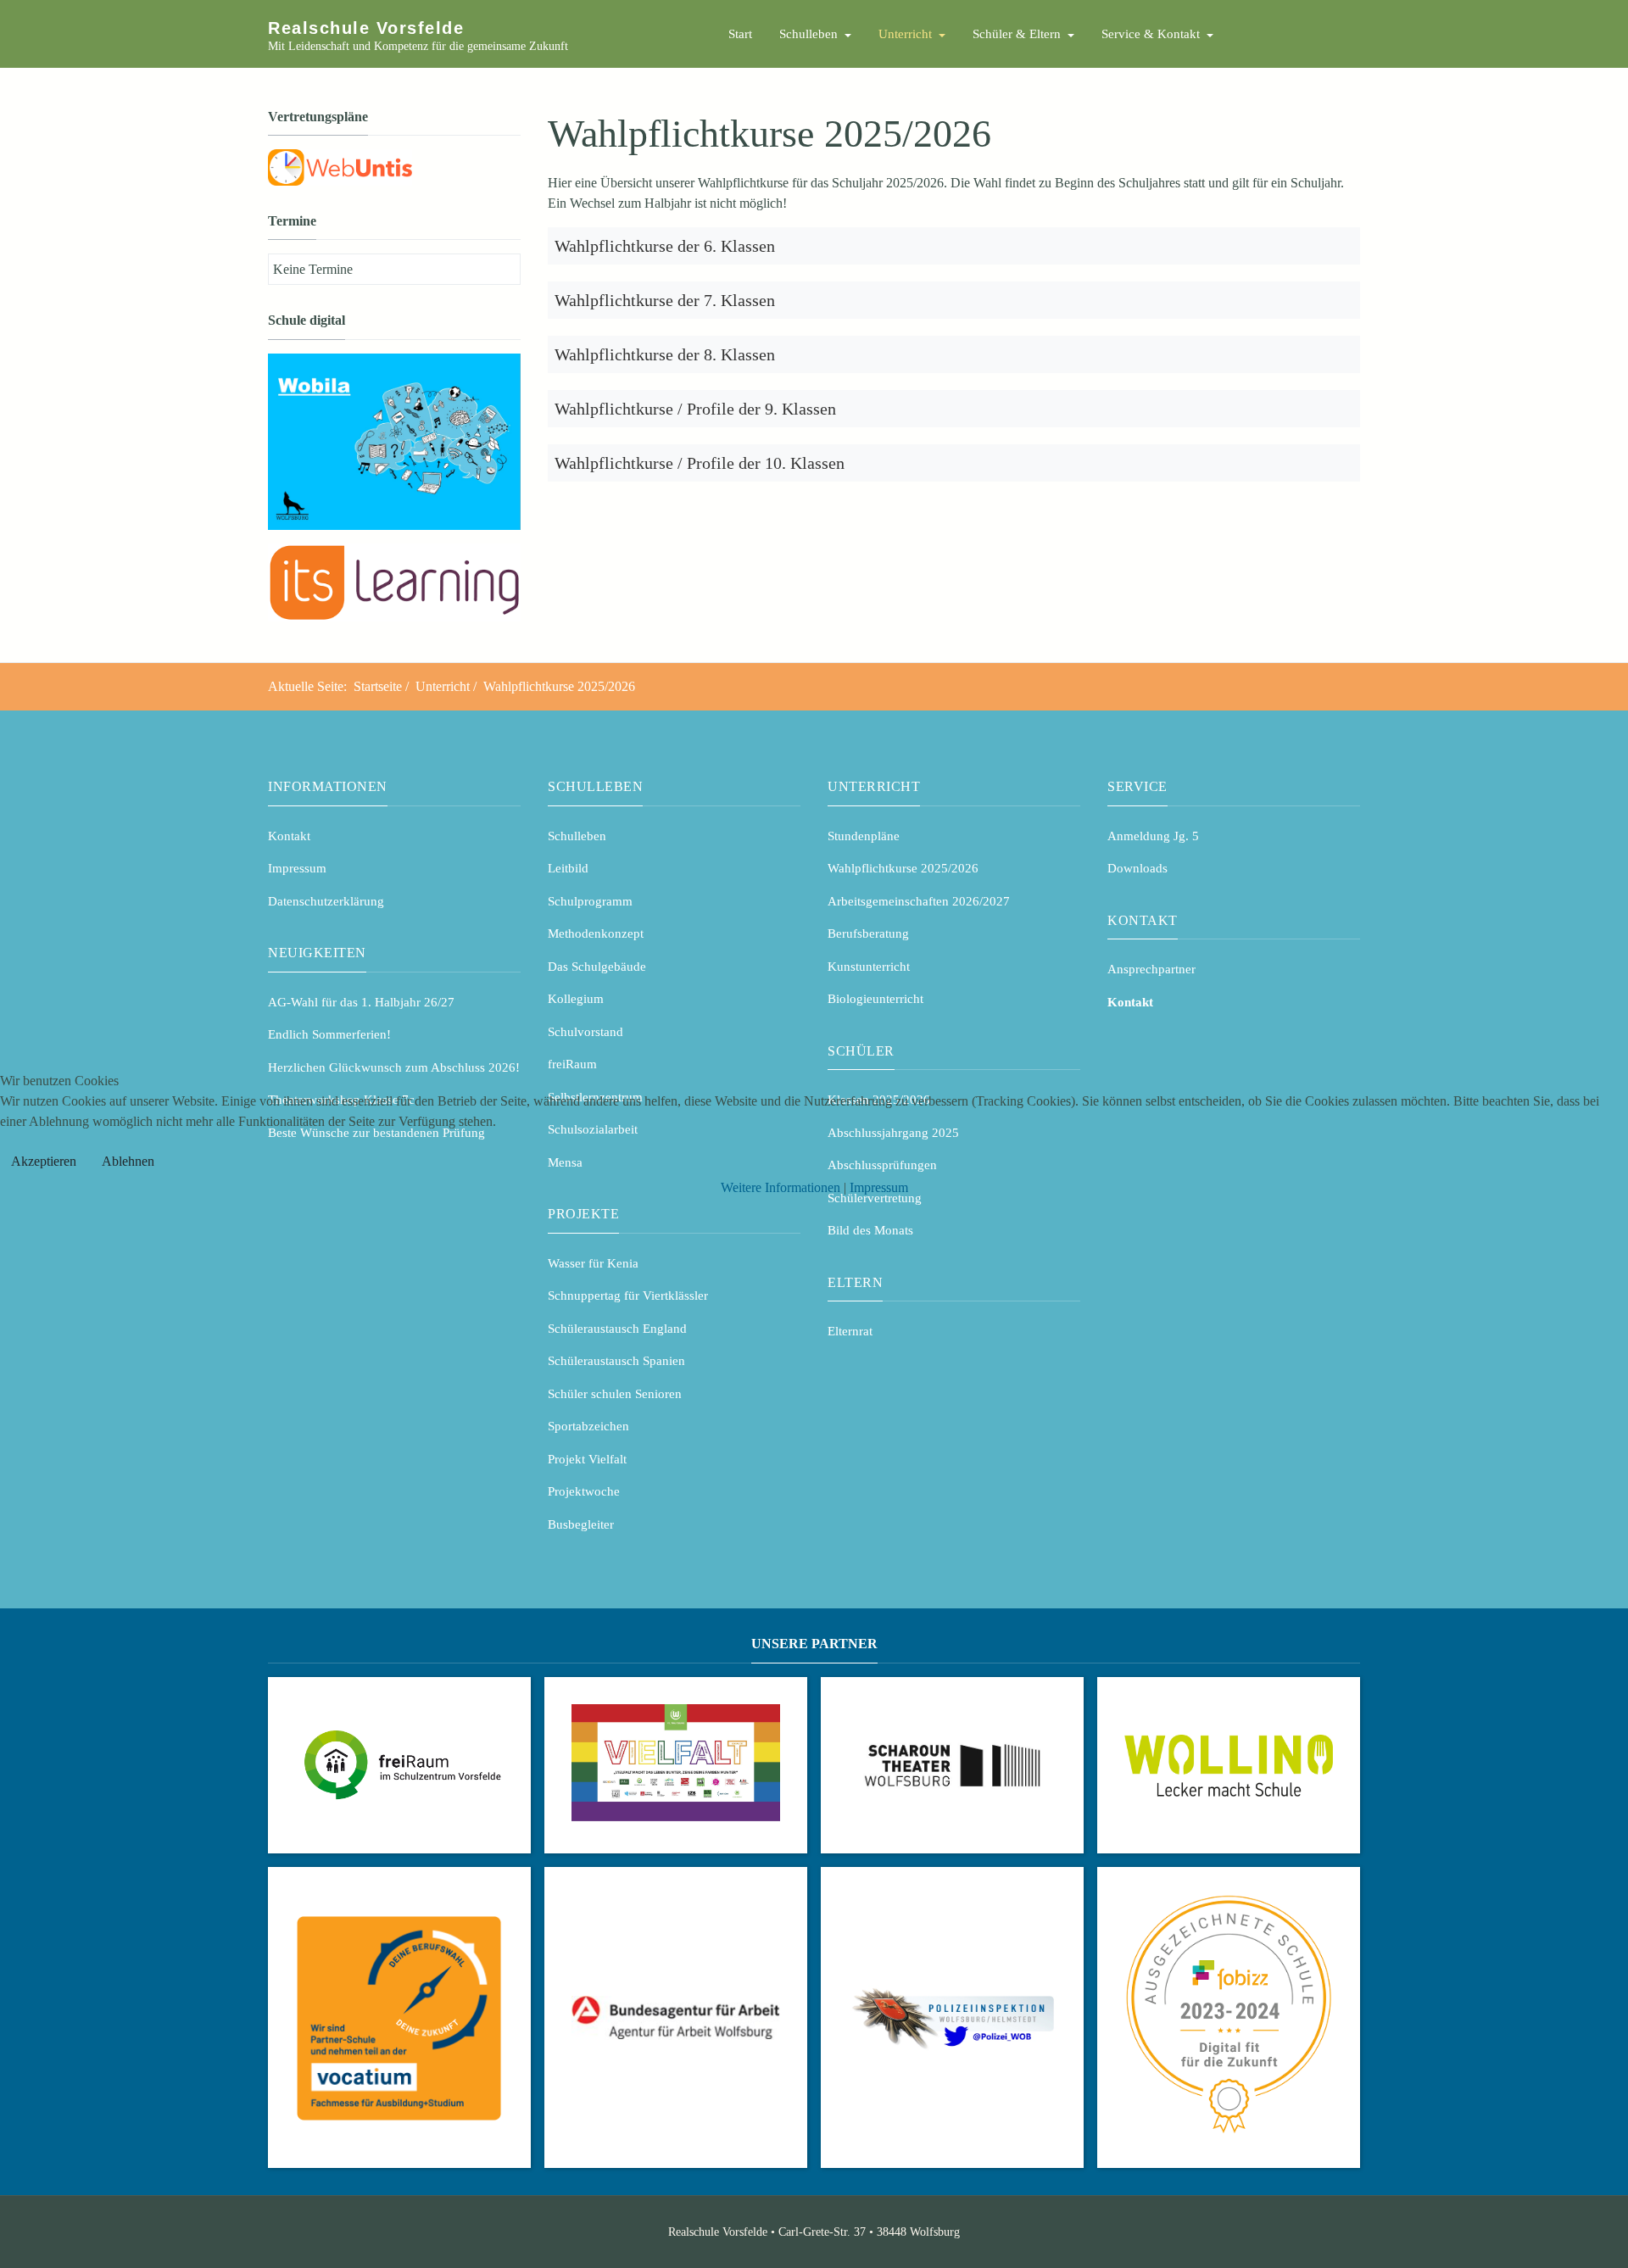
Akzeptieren (44, 1161)
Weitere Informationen (781, 1187)
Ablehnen (128, 1161)
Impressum (879, 1187)
